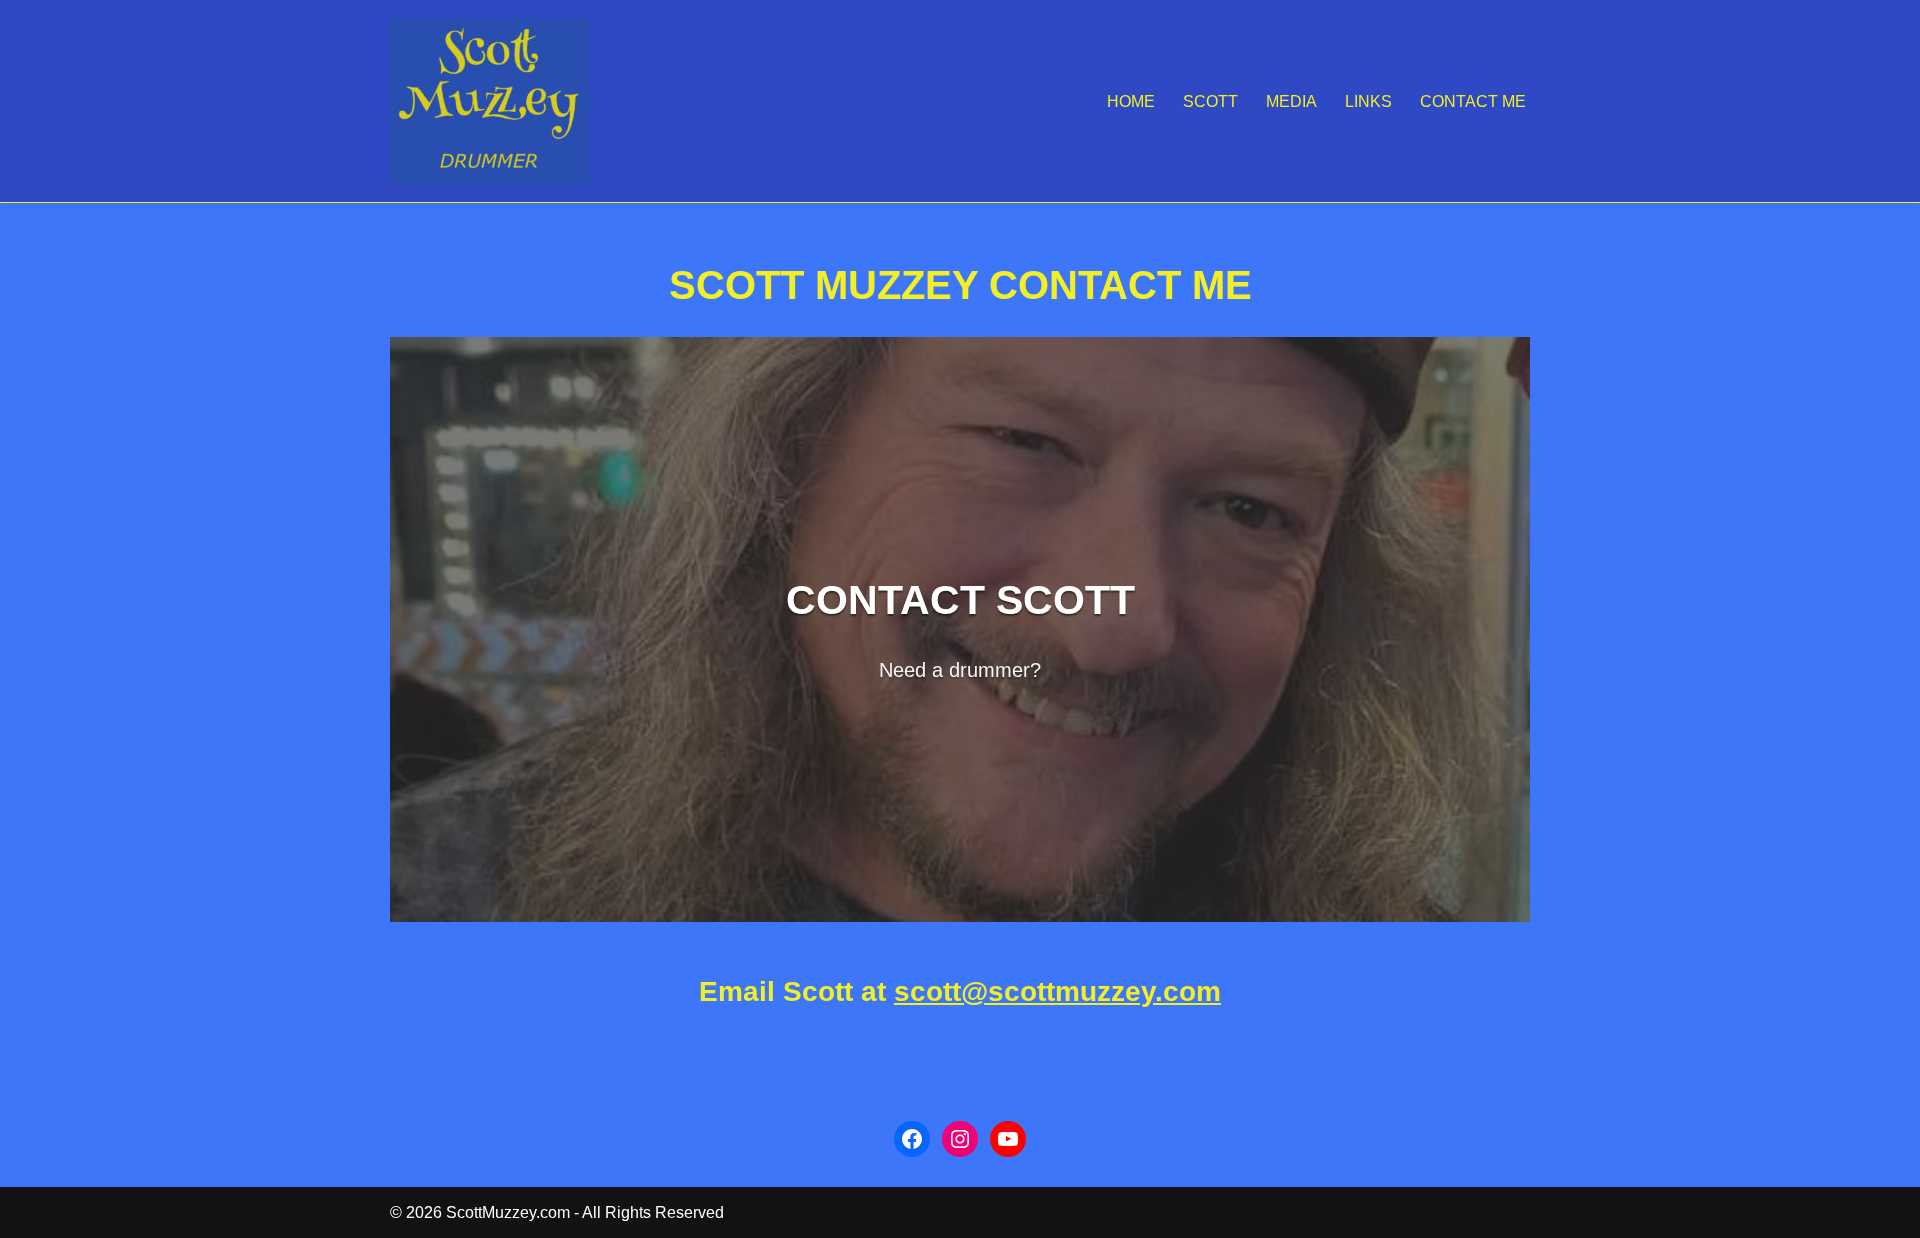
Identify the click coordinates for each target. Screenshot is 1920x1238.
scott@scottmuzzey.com (1057, 991)
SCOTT (1210, 101)
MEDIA (1291, 101)
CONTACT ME (1473, 101)
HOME (1131, 101)
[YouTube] (1008, 1139)
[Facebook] (912, 1139)
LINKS (1368, 101)
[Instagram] (960, 1139)
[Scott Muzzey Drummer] (490, 101)
